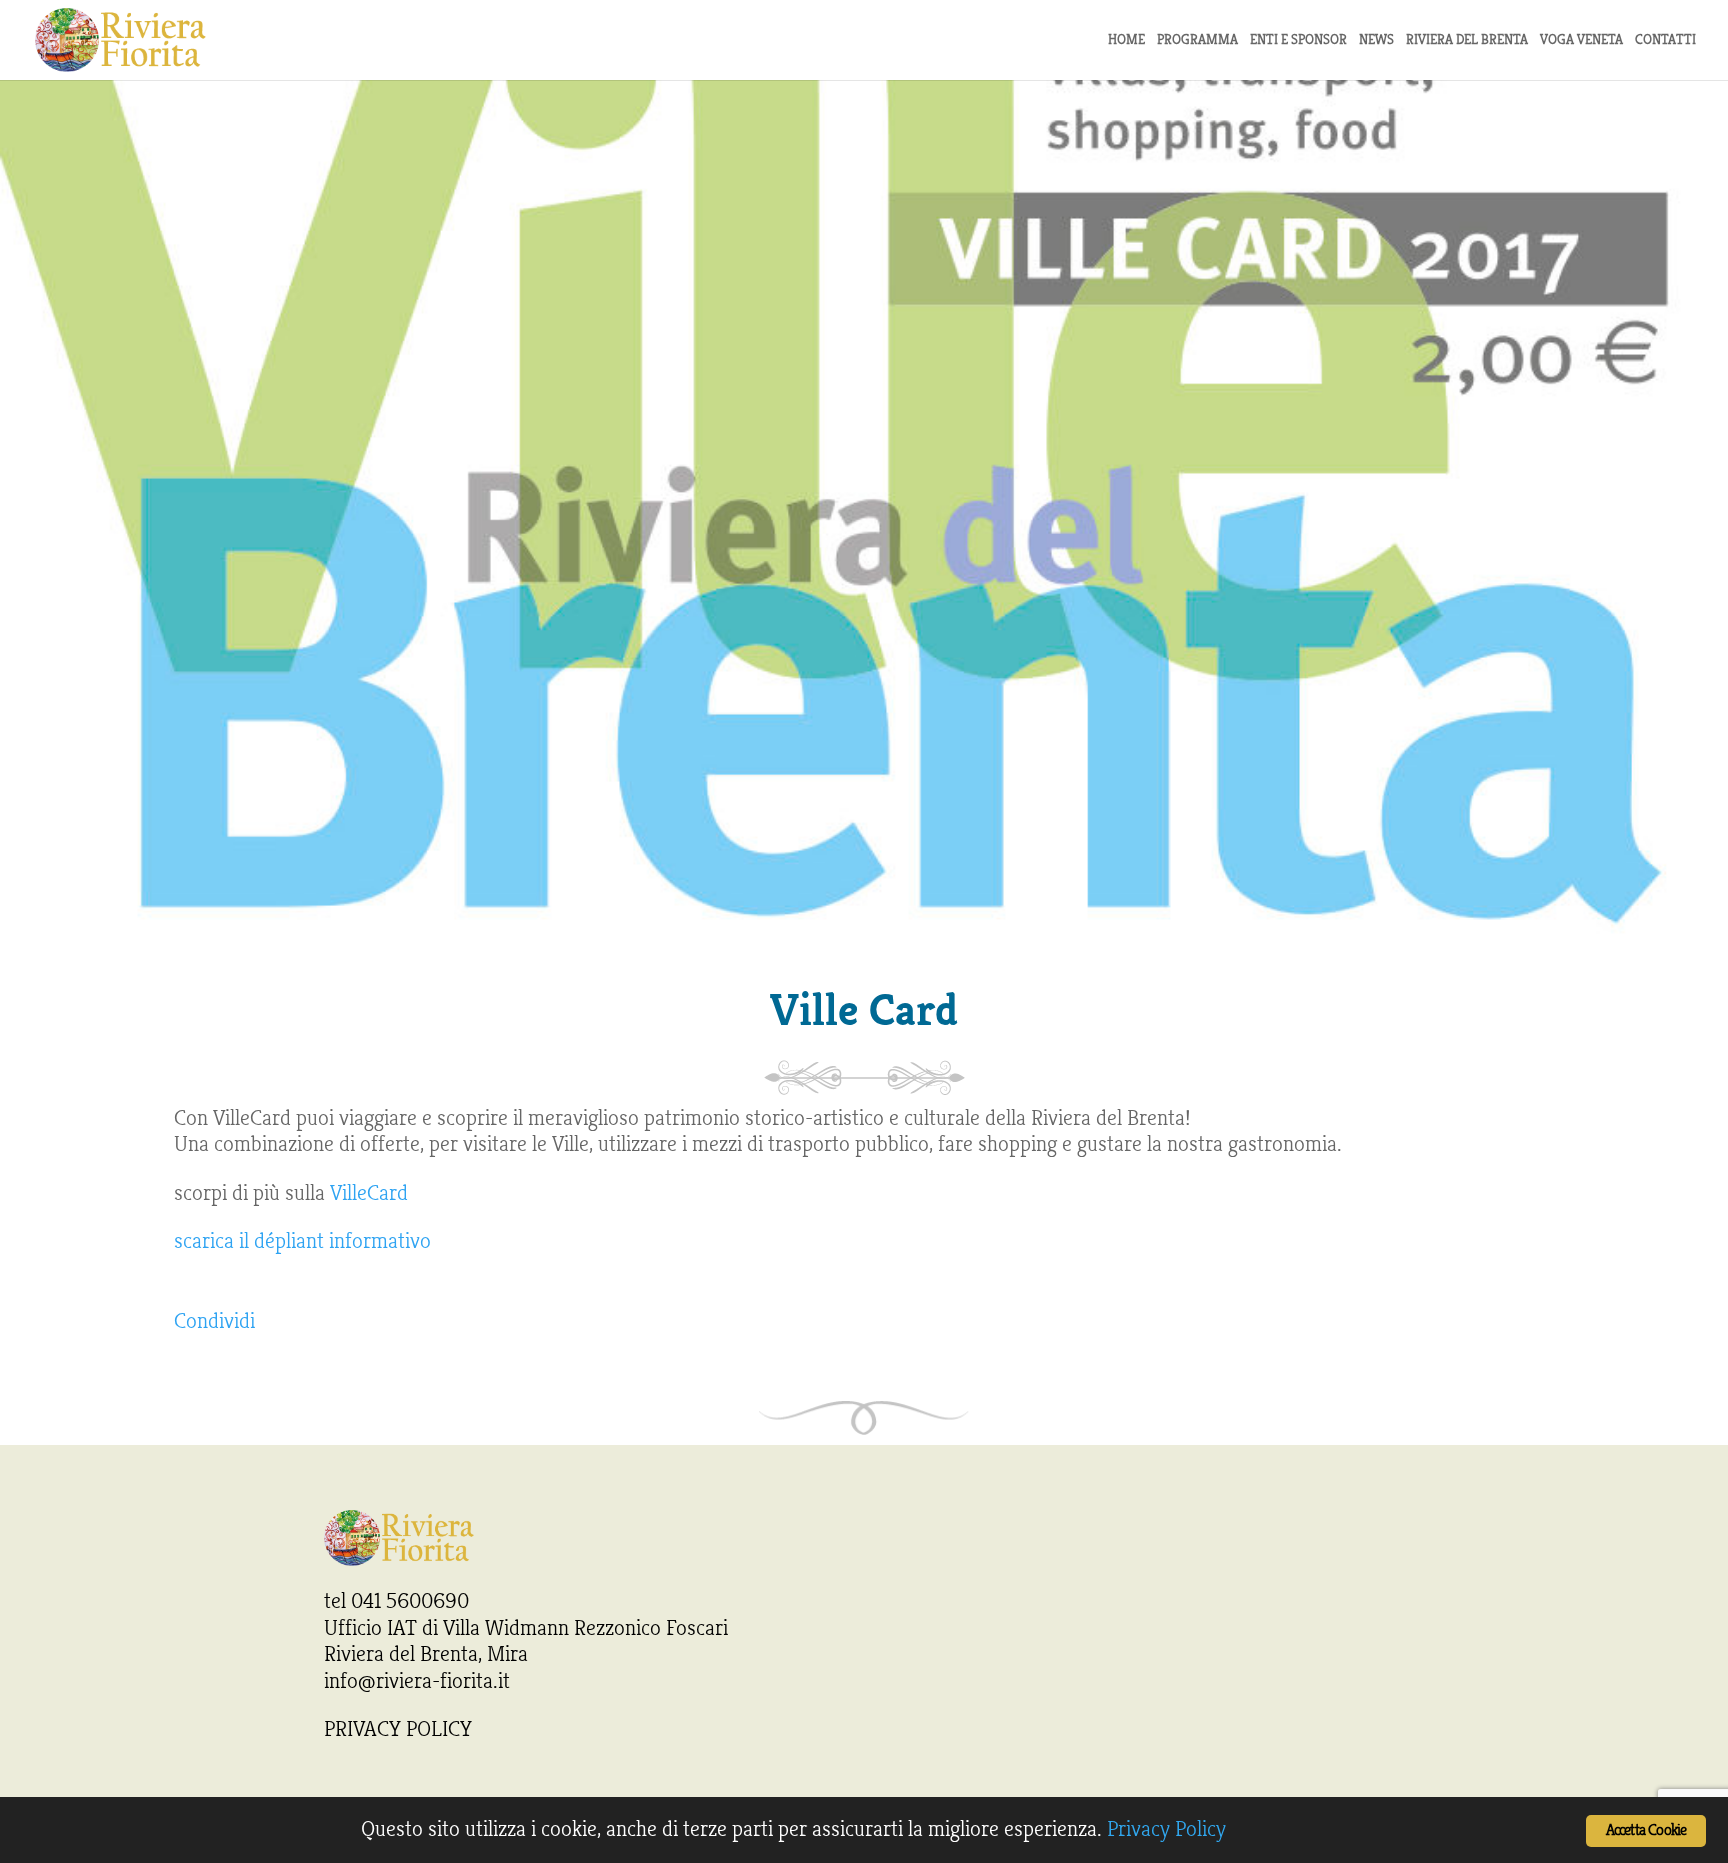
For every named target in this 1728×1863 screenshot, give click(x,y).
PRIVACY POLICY (398, 1729)
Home (1126, 40)
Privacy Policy (1166, 1829)
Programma (1197, 40)
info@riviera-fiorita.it (417, 1681)
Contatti (1665, 40)
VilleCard (369, 1193)
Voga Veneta (1581, 40)
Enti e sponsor (1298, 40)
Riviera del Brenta (1467, 40)
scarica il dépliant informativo (302, 1241)
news (1376, 40)
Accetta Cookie (1646, 1830)
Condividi (214, 1321)
